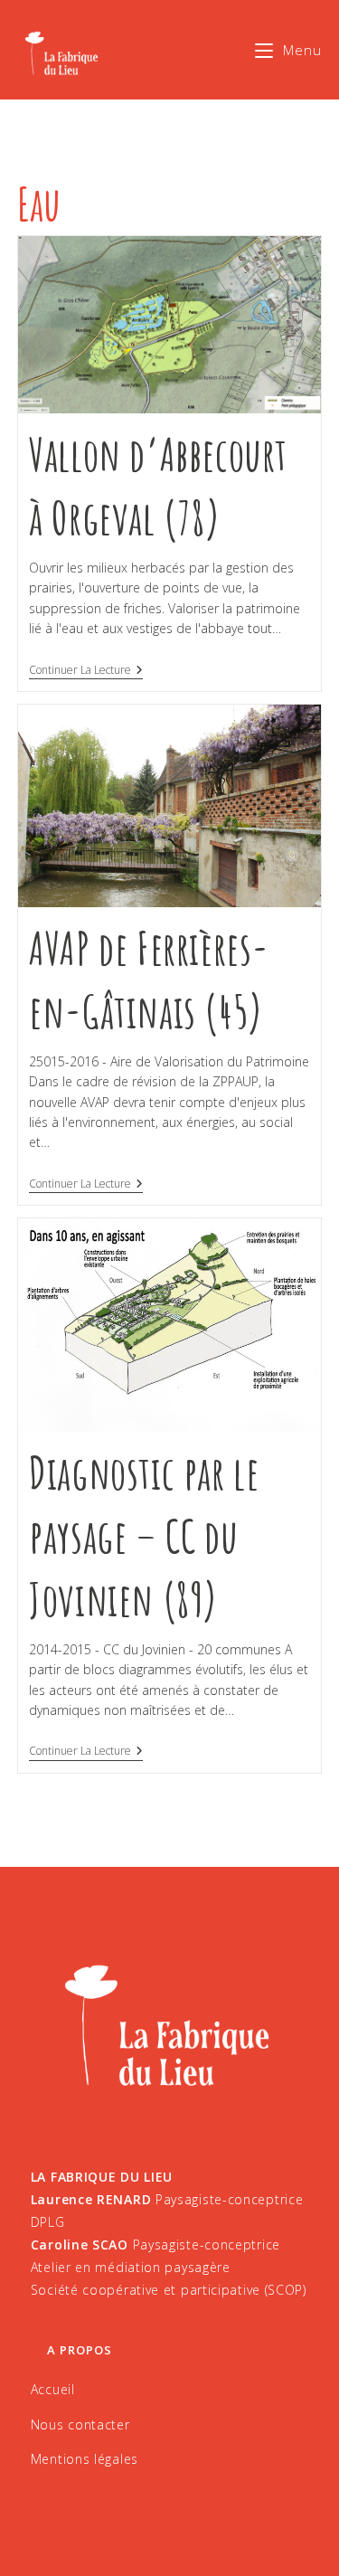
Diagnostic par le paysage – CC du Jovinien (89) (144, 1535)
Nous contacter (80, 2424)
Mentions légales (85, 2459)
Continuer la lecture (86, 671)
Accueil (53, 2389)
